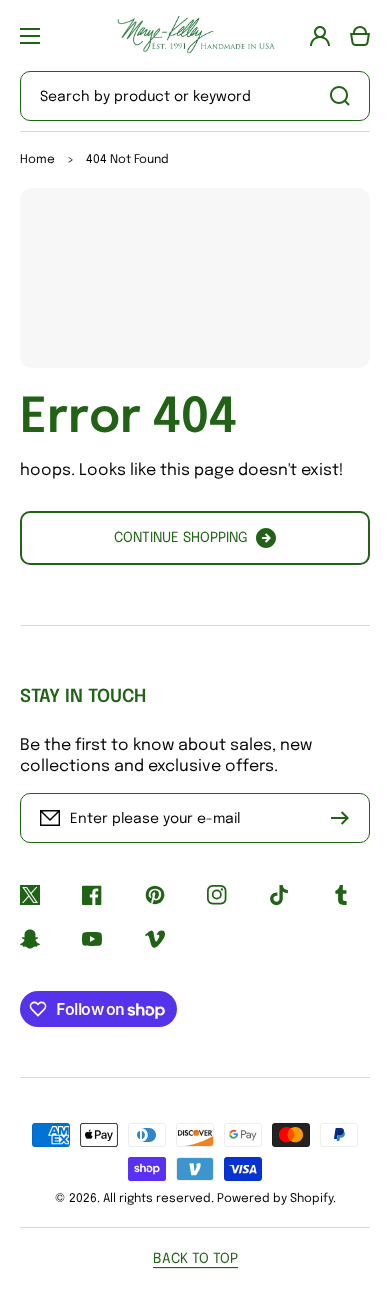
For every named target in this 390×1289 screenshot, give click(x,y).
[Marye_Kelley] (195, 35)
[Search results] (345, 96)
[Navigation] (30, 36)
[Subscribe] (345, 818)
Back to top (195, 1259)
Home (37, 160)
